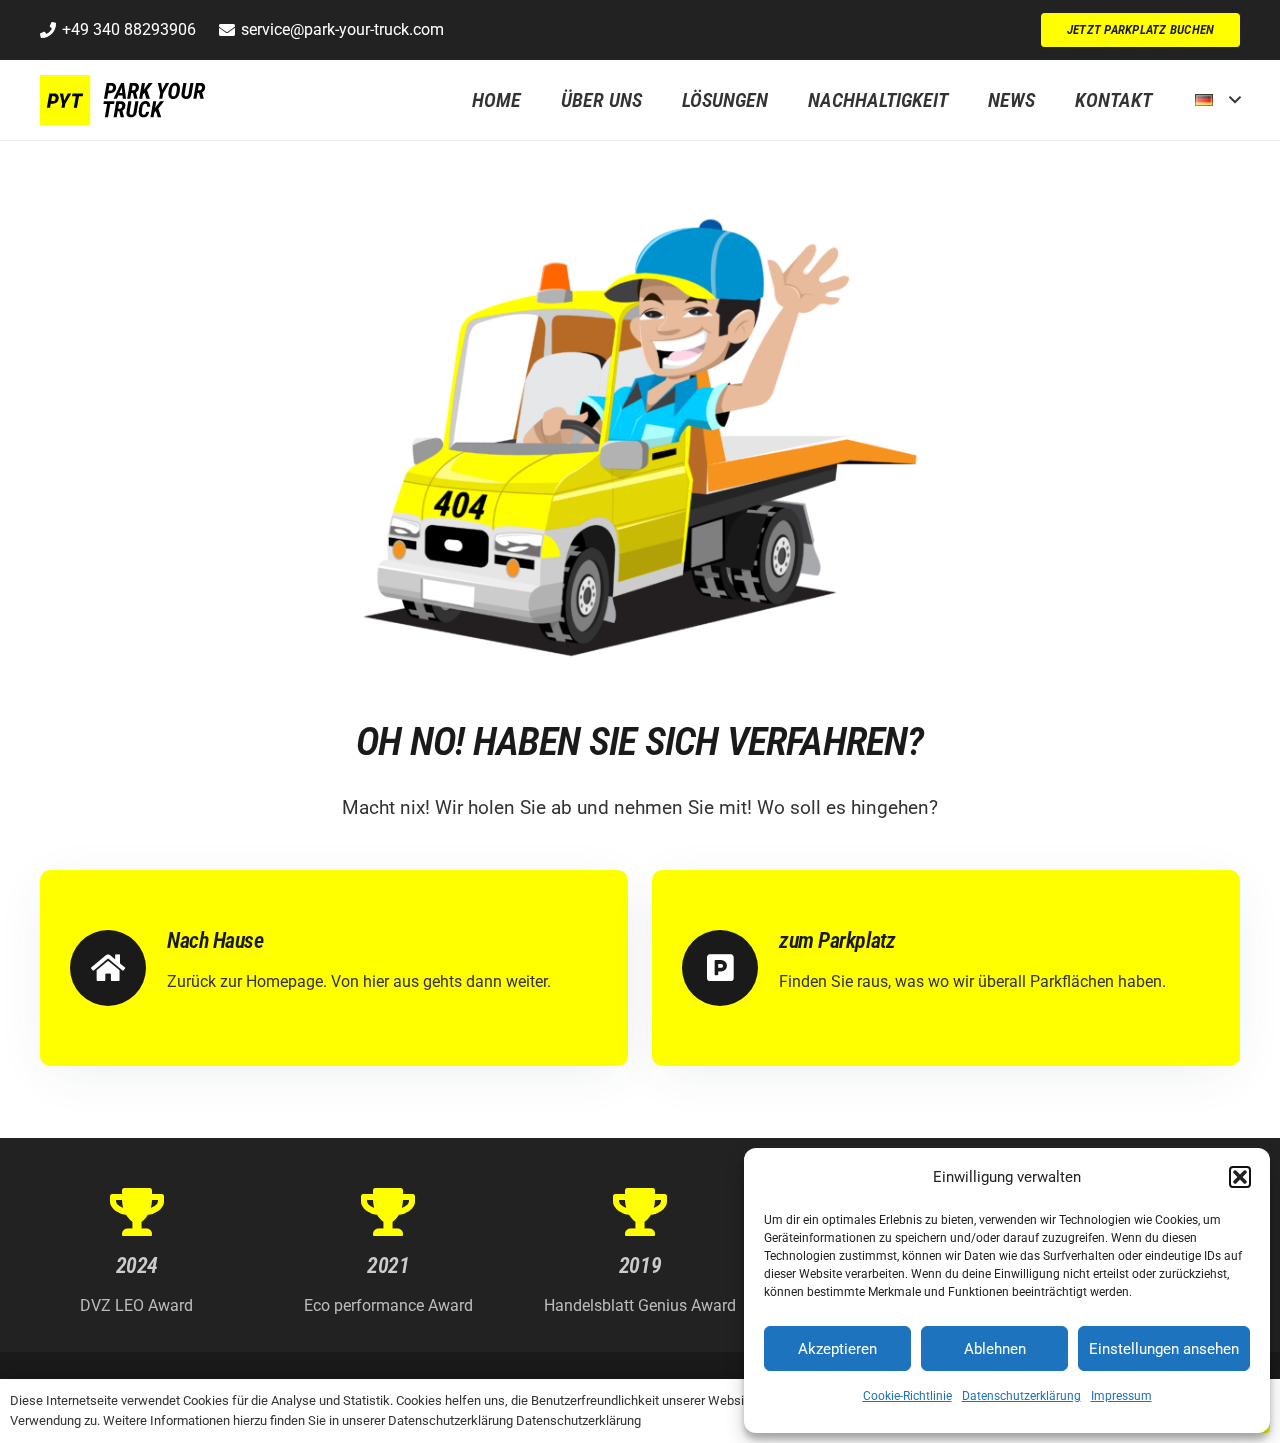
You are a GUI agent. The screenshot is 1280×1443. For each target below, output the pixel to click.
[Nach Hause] (118, 968)
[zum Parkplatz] (730, 968)
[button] (1240, 1177)
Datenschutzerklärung (1021, 1396)
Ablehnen (995, 1349)
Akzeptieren (837, 1349)
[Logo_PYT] (126, 100)
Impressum (1121, 1396)
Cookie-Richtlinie (907, 1396)
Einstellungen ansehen (1164, 1349)
